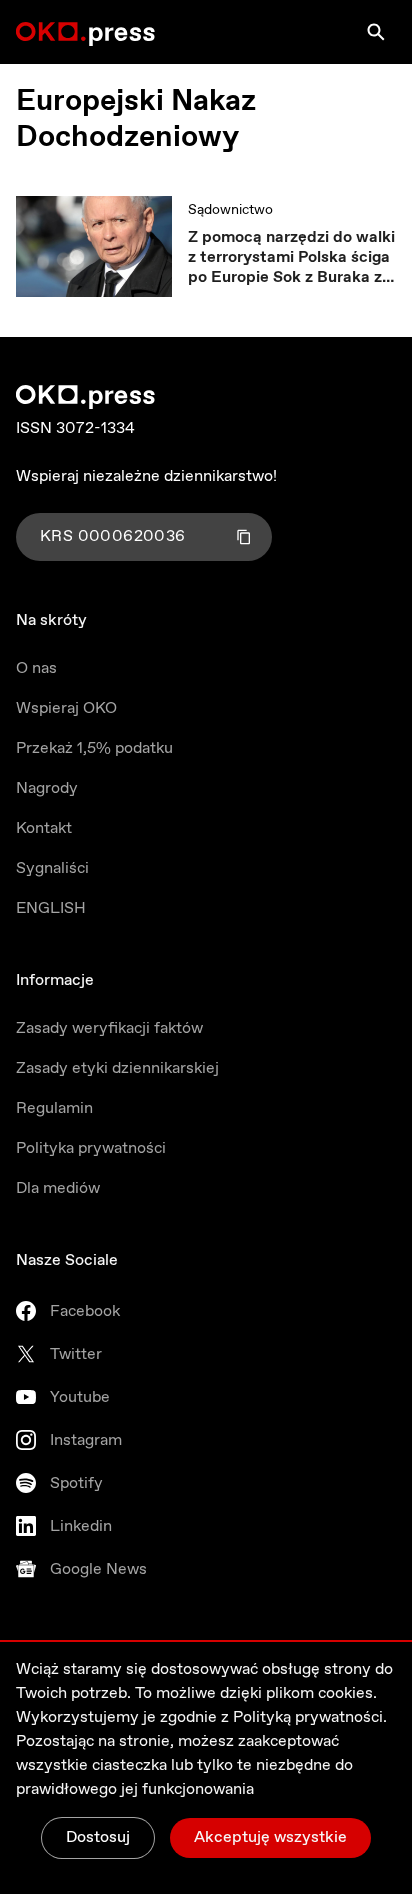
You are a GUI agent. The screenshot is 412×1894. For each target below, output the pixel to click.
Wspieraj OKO (66, 708)
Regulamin (54, 1108)
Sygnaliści (52, 868)
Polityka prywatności (91, 1148)
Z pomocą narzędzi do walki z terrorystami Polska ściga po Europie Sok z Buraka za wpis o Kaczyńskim (291, 258)
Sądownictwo (230, 210)
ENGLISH (51, 908)
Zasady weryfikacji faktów (109, 1028)
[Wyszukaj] (376, 32)
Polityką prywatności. (310, 1717)
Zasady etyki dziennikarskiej (117, 1068)
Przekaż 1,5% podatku (94, 748)
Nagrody (47, 788)
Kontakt (44, 828)
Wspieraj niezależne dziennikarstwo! (146, 476)
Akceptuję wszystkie (270, 1837)
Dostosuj (98, 1837)
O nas (36, 668)
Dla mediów (58, 1188)
